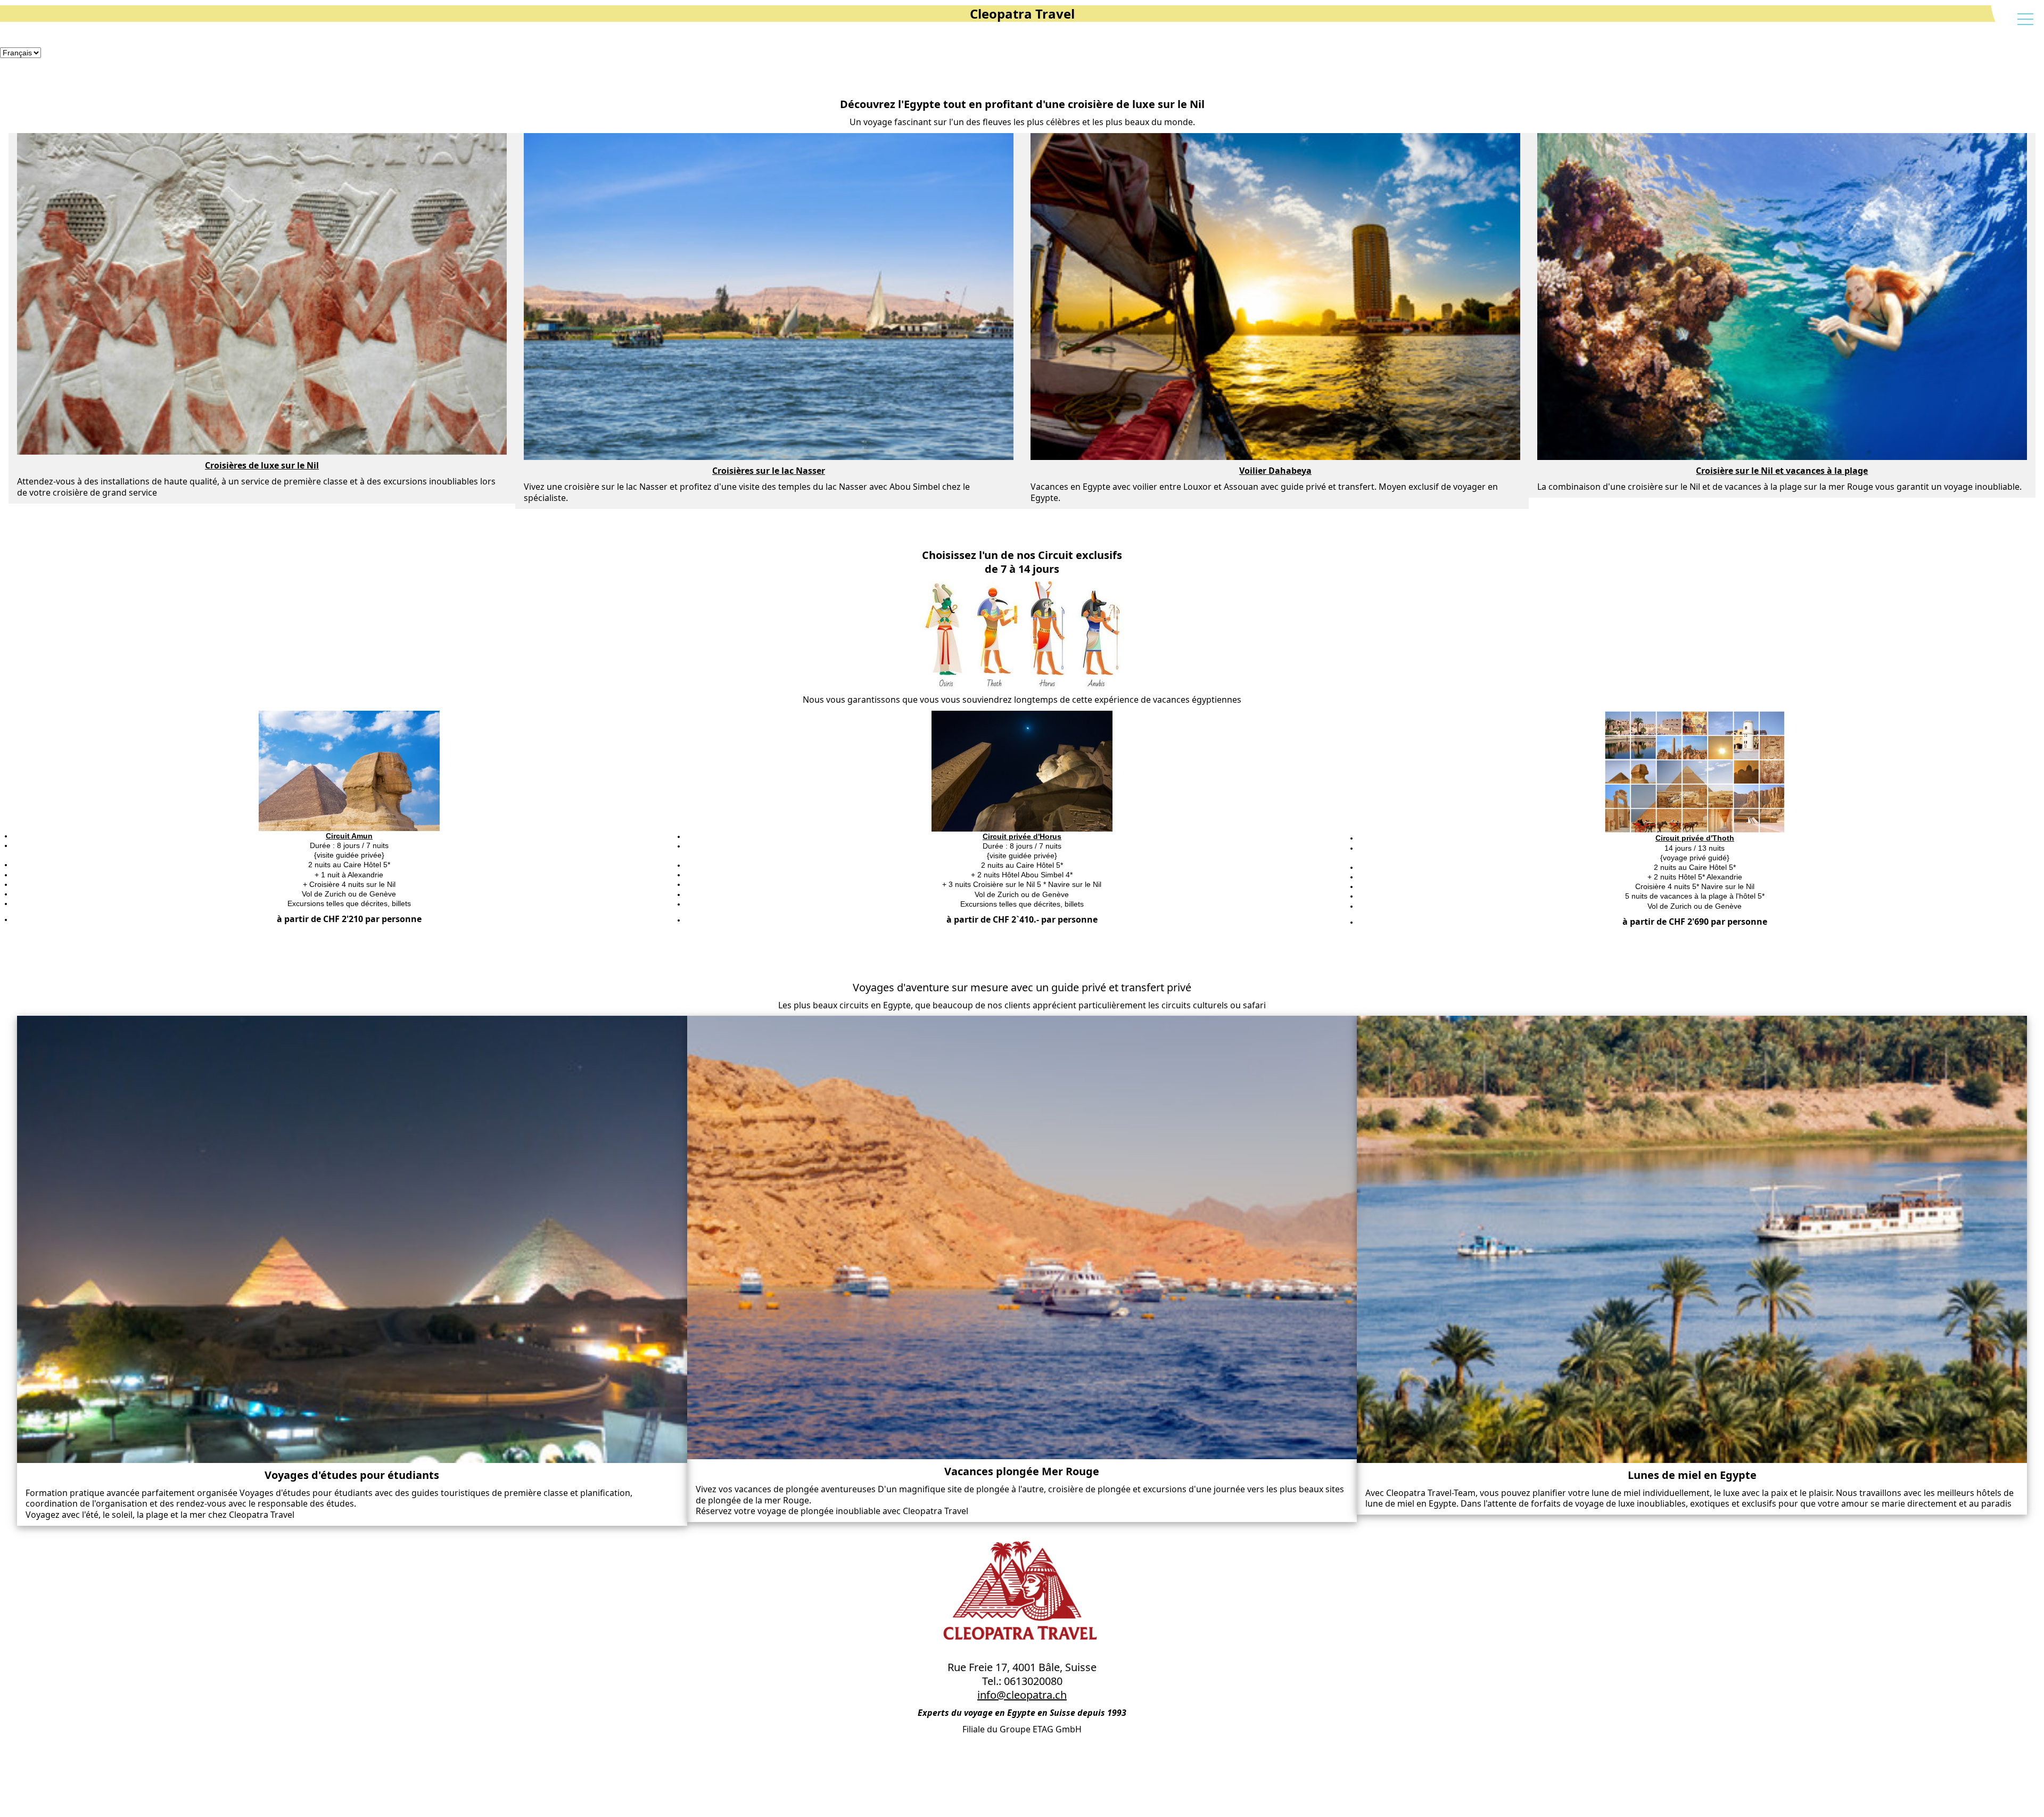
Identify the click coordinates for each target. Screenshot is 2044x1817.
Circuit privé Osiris (806, 1321)
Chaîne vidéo (797, 1469)
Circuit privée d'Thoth (1695, 838)
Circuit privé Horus (806, 1272)
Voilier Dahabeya (803, 1149)
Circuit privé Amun (806, 1198)
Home (785, 1075)
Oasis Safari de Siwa (810, 1395)
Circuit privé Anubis (807, 1223)
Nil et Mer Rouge (803, 1173)
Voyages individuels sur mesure (828, 1444)
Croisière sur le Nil (806, 1100)
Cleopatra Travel (1022, 14)
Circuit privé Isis (802, 1296)
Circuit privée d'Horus (1022, 836)
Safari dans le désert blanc (820, 1419)
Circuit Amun (349, 836)
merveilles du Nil (803, 1124)
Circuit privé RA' (802, 1346)
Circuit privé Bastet (807, 1247)
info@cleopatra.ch (1022, 1695)
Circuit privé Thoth (806, 1370)
